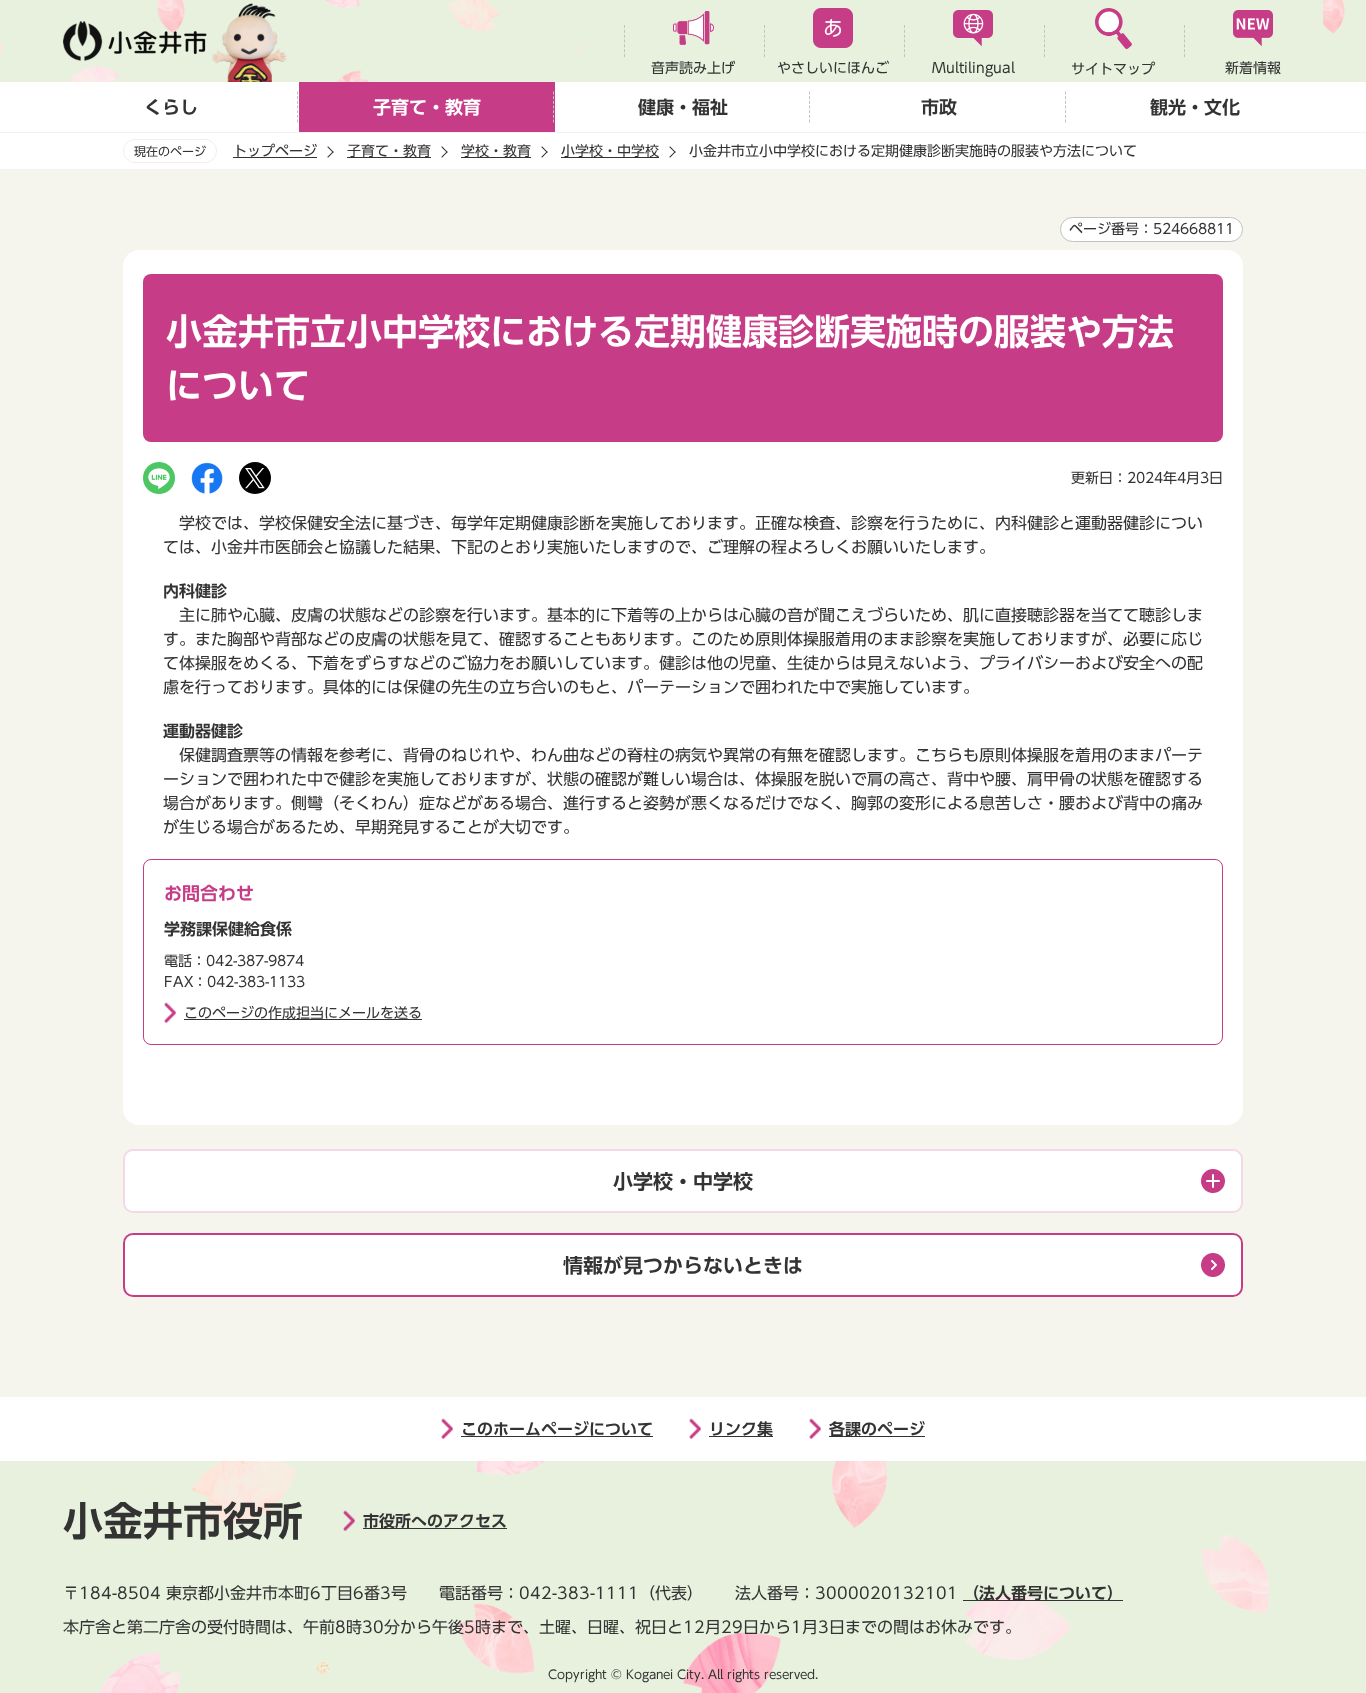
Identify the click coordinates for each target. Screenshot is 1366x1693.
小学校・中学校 (610, 151)
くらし (171, 107)
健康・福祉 (683, 107)
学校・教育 (496, 151)
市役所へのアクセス (435, 1521)
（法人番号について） (1043, 1593)
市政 (939, 107)
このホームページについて (557, 1429)
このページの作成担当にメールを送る (303, 1013)
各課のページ (877, 1429)
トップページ (275, 151)
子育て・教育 (427, 107)
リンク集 (741, 1429)
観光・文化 (1195, 107)
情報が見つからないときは (683, 1265)
